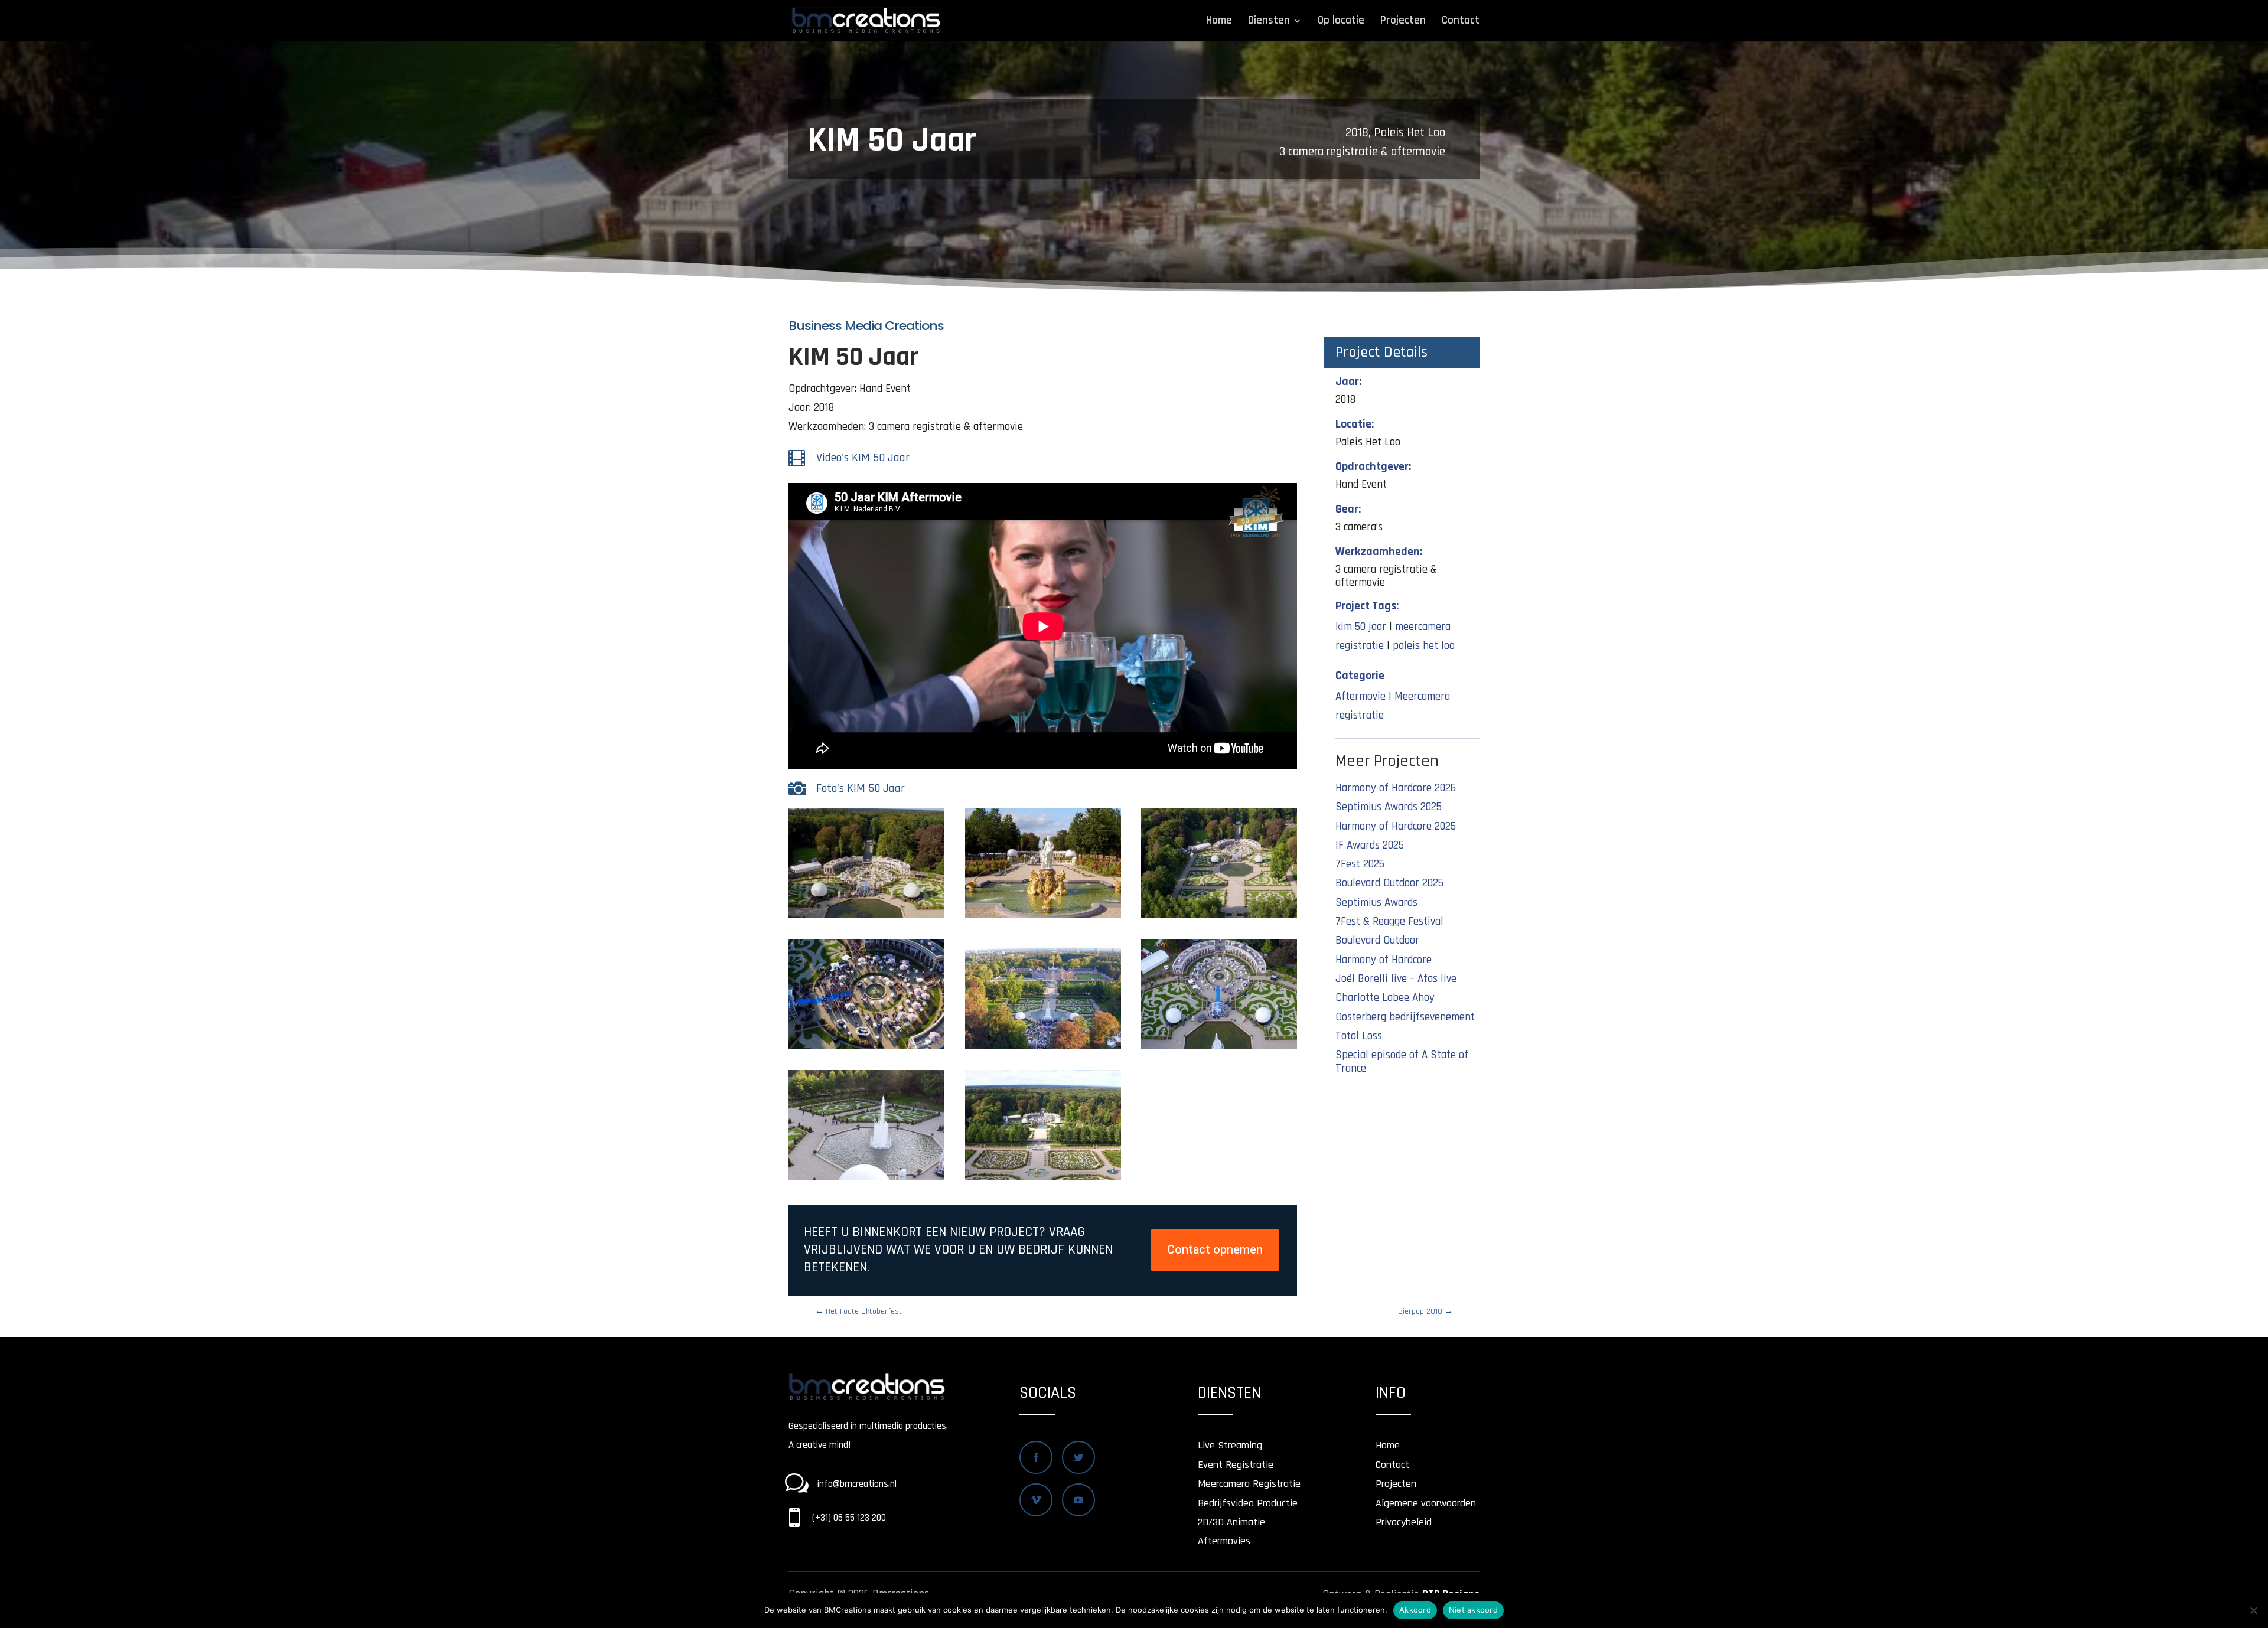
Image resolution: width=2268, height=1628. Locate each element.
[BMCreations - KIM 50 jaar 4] (866, 1049)
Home (1219, 22)
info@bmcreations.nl (857, 1484)
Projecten (1403, 22)
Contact (1461, 22)
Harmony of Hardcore (1384, 960)
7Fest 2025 (1360, 864)
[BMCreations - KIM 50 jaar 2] (1043, 918)
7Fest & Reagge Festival (1389, 921)
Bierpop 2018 (1425, 1311)
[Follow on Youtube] (1078, 1500)
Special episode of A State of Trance (1402, 1062)
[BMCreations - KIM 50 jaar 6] (1219, 1049)
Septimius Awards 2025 (1389, 807)
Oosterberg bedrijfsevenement (1405, 1017)
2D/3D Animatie (1231, 1522)
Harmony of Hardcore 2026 (1396, 788)
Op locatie (1341, 22)
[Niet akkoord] (2253, 1610)
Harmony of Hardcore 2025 (1396, 826)
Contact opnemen (1215, 1250)
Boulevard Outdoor (1377, 940)
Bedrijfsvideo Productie (1248, 1503)
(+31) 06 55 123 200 (849, 1518)
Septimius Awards (1376, 903)
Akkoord (1415, 1610)
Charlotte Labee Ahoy (1385, 998)
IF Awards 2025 (1370, 845)
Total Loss (1359, 1036)
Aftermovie (1361, 696)
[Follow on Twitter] (1078, 1457)
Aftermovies (1224, 1541)
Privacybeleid (1404, 1522)
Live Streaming (1230, 1445)
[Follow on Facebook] (1036, 1457)
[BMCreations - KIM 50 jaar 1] (866, 918)
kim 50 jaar (1361, 627)
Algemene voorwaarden (1426, 1503)
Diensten (1269, 22)
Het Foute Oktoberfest (858, 1311)
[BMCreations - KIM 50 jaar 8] (1043, 1180)
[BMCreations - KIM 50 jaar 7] (866, 1180)
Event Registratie (1236, 1465)
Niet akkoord (1473, 1610)
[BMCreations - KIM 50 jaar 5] (1043, 1049)
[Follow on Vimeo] (1036, 1500)
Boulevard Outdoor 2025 (1389, 883)
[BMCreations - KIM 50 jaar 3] (1219, 918)
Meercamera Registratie (1249, 1484)
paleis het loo (1424, 646)
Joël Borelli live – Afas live (1396, 979)
